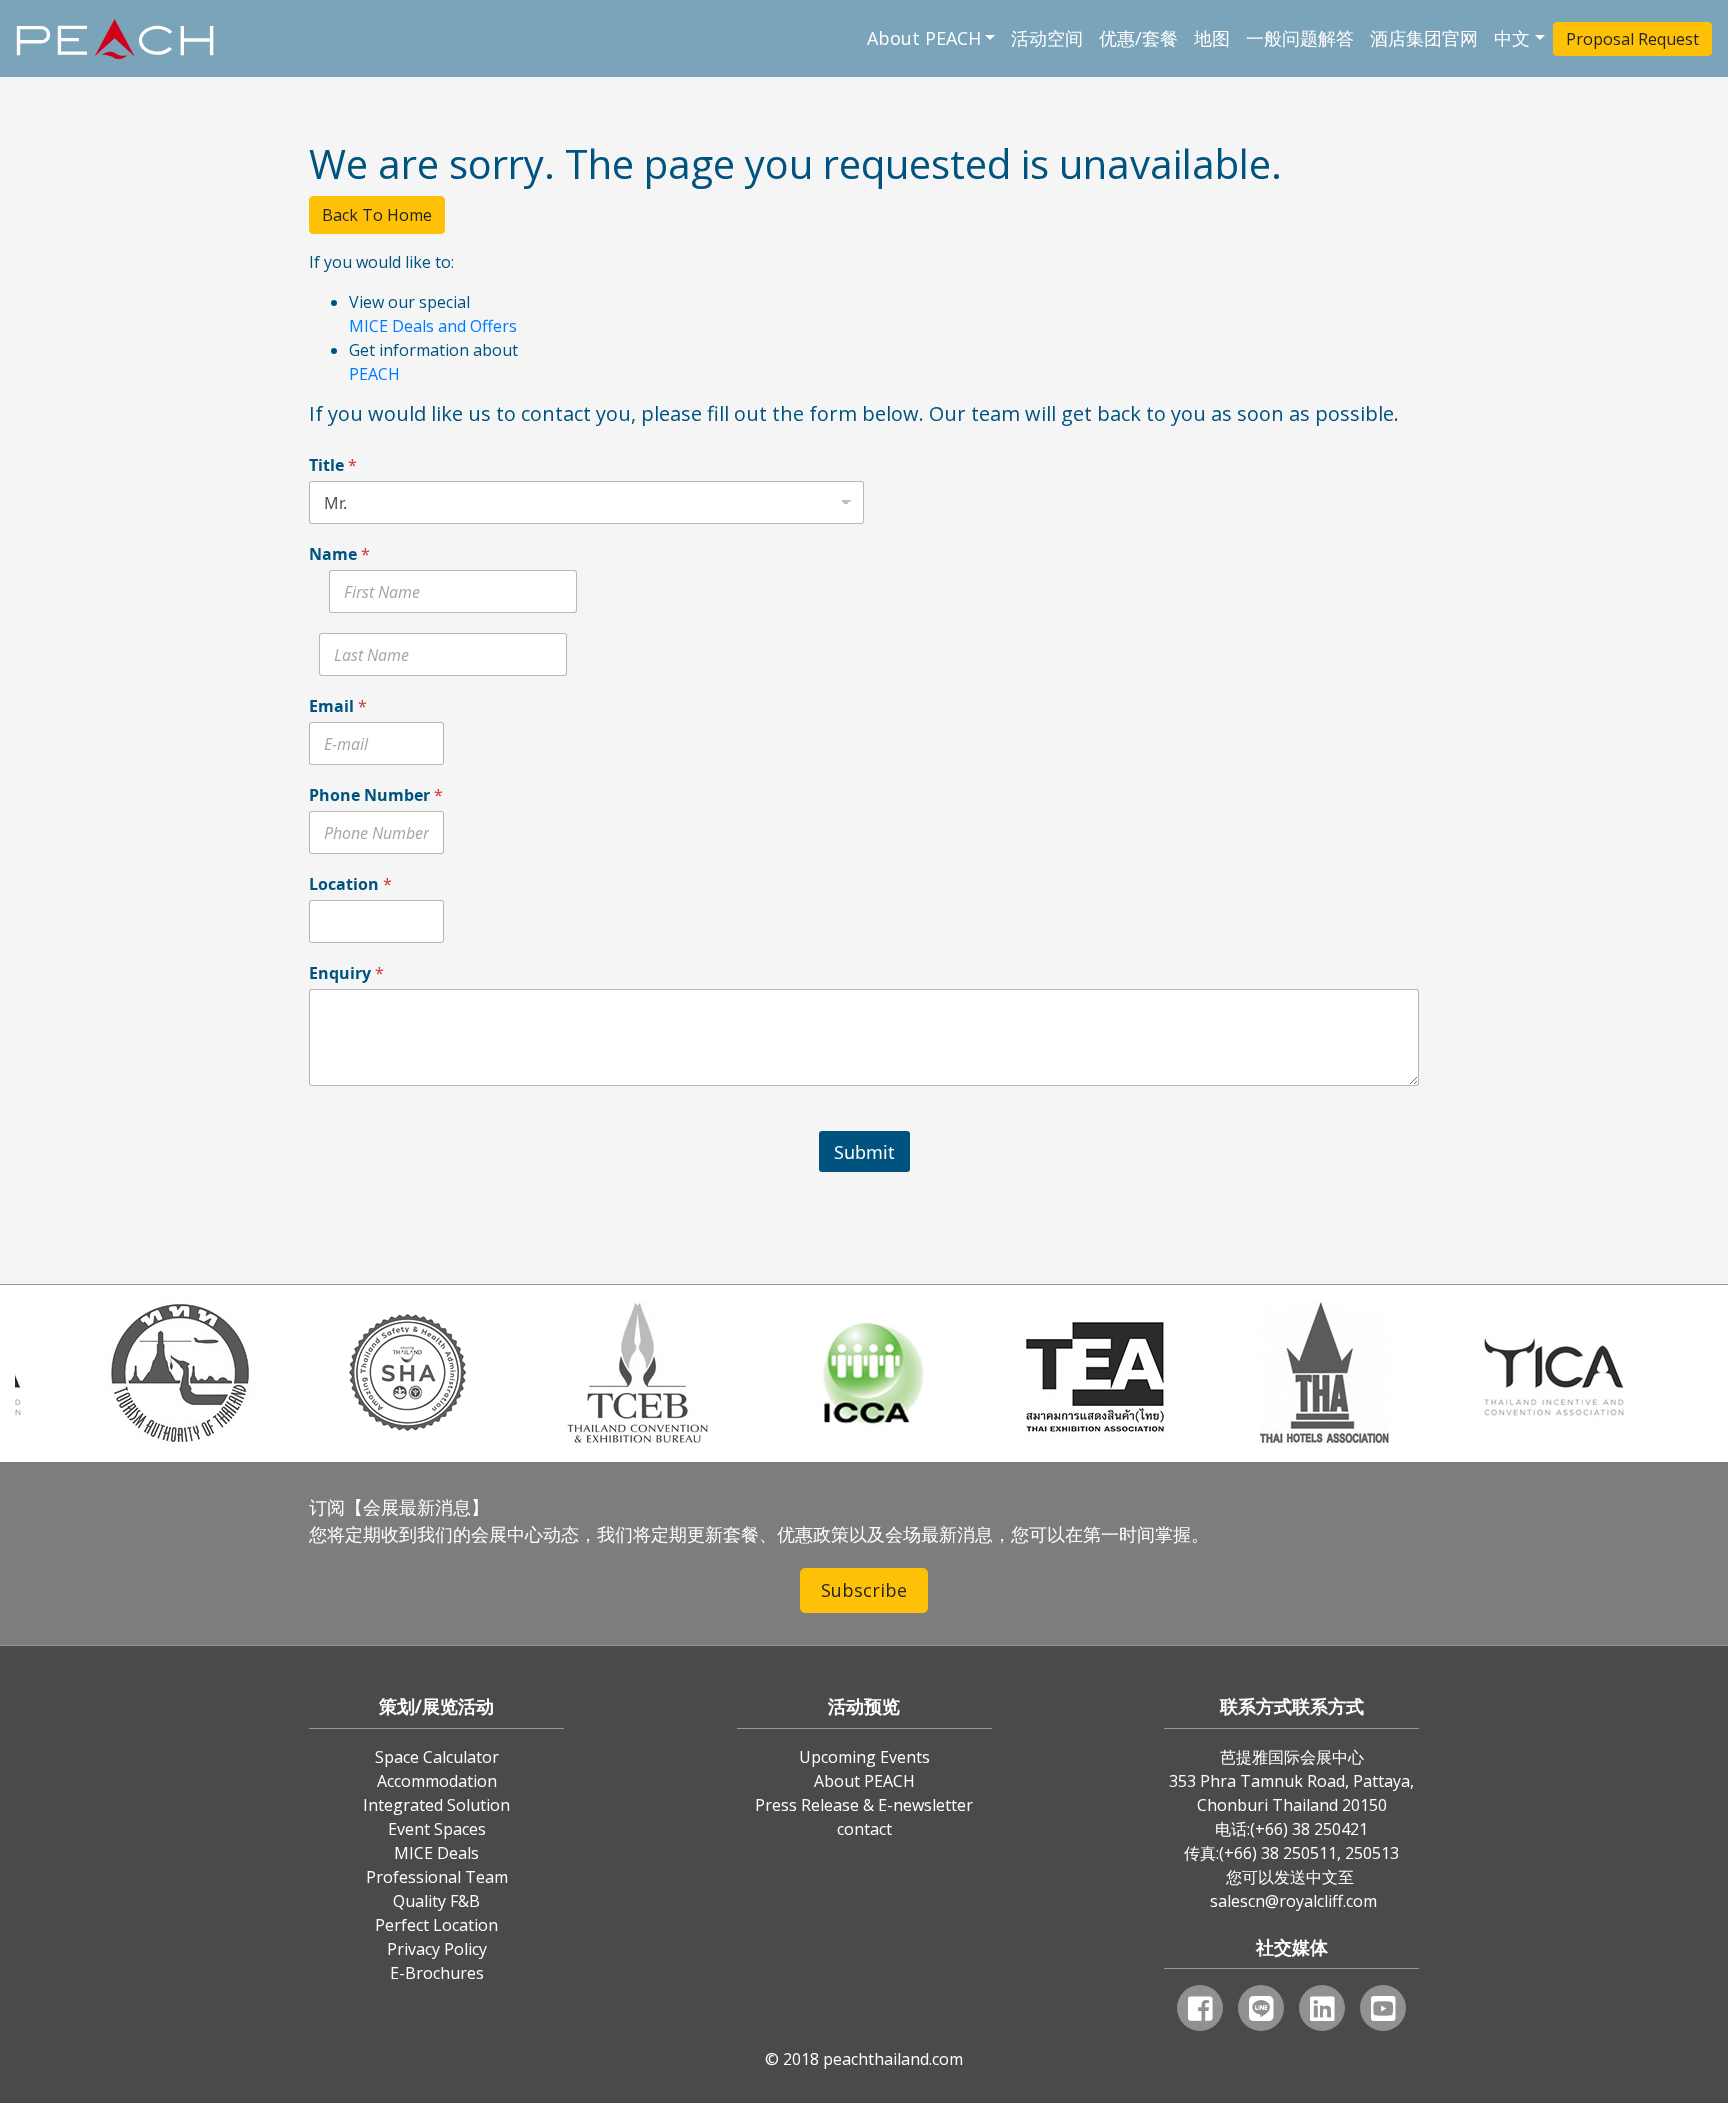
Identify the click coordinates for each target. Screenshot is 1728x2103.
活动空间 (1047, 38)
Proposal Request (1632, 39)
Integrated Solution (436, 1805)
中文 (1512, 38)
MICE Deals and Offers (433, 326)
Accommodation (437, 1781)
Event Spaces (437, 1829)
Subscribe (864, 1590)
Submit (864, 1152)
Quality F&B (436, 1901)
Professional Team (437, 1877)
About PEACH (924, 38)
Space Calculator (437, 1757)
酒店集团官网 (1424, 38)
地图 (1212, 38)
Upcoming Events (864, 1757)
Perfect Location (436, 1925)
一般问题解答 (1300, 38)
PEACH (374, 374)
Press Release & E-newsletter (864, 1805)
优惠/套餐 (1138, 38)
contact (864, 1829)
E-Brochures (437, 1973)
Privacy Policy (437, 1949)
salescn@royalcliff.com (1293, 1901)
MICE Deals (436, 1853)
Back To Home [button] (377, 215)
